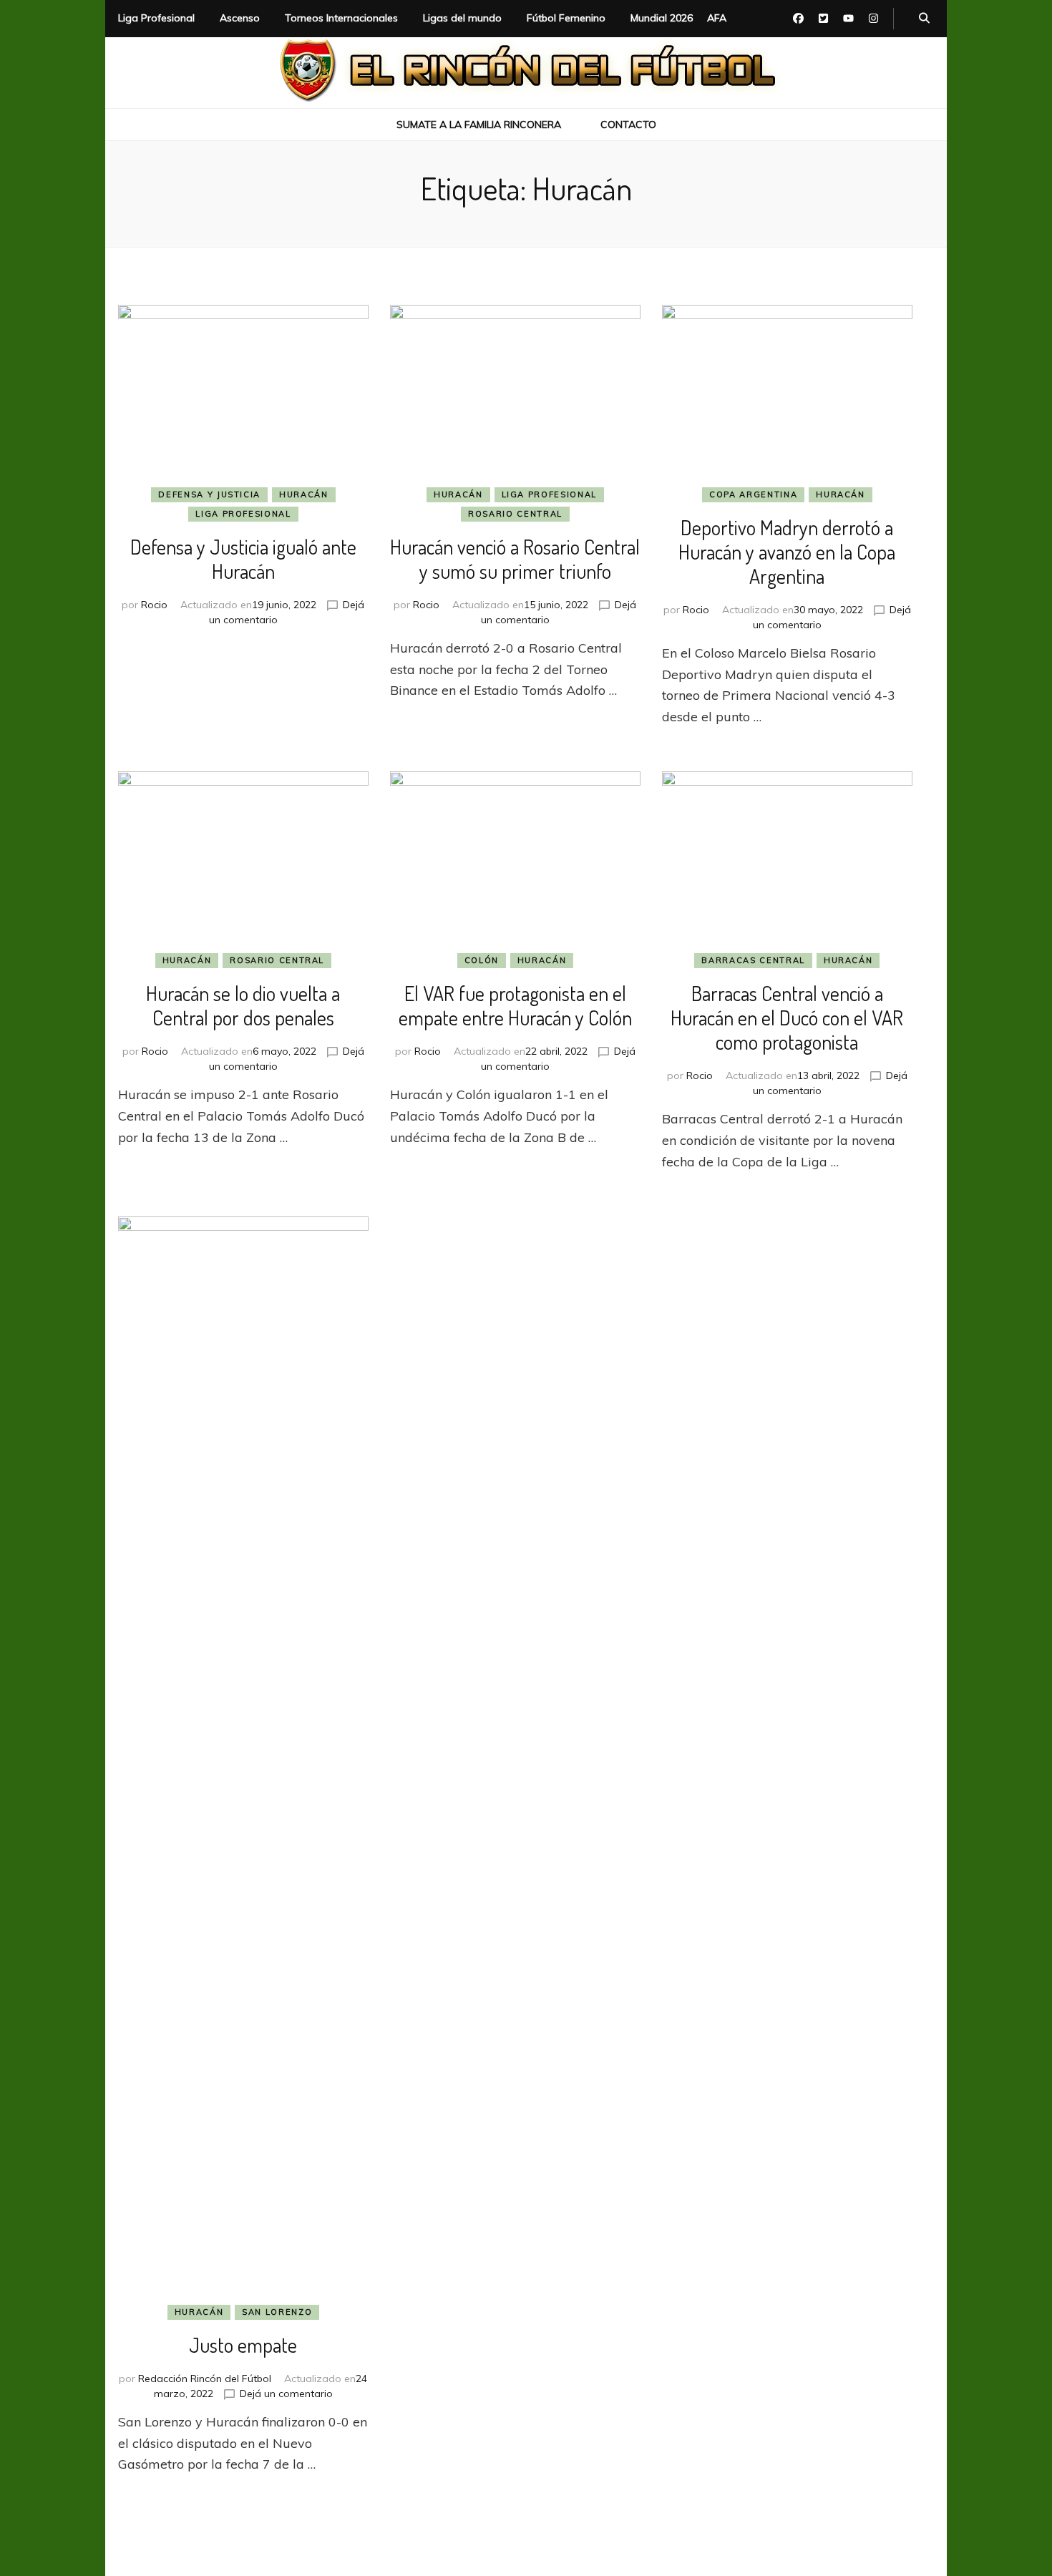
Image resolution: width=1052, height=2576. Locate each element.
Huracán (304, 494)
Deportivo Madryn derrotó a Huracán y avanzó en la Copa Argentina (787, 552)
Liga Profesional (156, 18)
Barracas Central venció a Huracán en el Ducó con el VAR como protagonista (787, 1018)
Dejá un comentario (286, 2394)
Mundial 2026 (662, 18)
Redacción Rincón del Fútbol (205, 2379)
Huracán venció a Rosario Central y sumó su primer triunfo (515, 559)
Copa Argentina (753, 494)
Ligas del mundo (462, 18)
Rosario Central (515, 514)
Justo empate (243, 2345)
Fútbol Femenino (566, 18)
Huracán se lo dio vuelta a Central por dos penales (243, 1005)
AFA (717, 18)
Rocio (154, 605)
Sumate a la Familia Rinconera (479, 125)
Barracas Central (753, 960)
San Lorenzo (277, 2312)
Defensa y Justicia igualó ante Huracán (243, 559)
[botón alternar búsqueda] (924, 19)
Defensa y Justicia (209, 494)
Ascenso (240, 18)
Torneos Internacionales (341, 18)
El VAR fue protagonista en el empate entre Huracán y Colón (515, 1005)
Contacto (628, 125)
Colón (482, 960)
